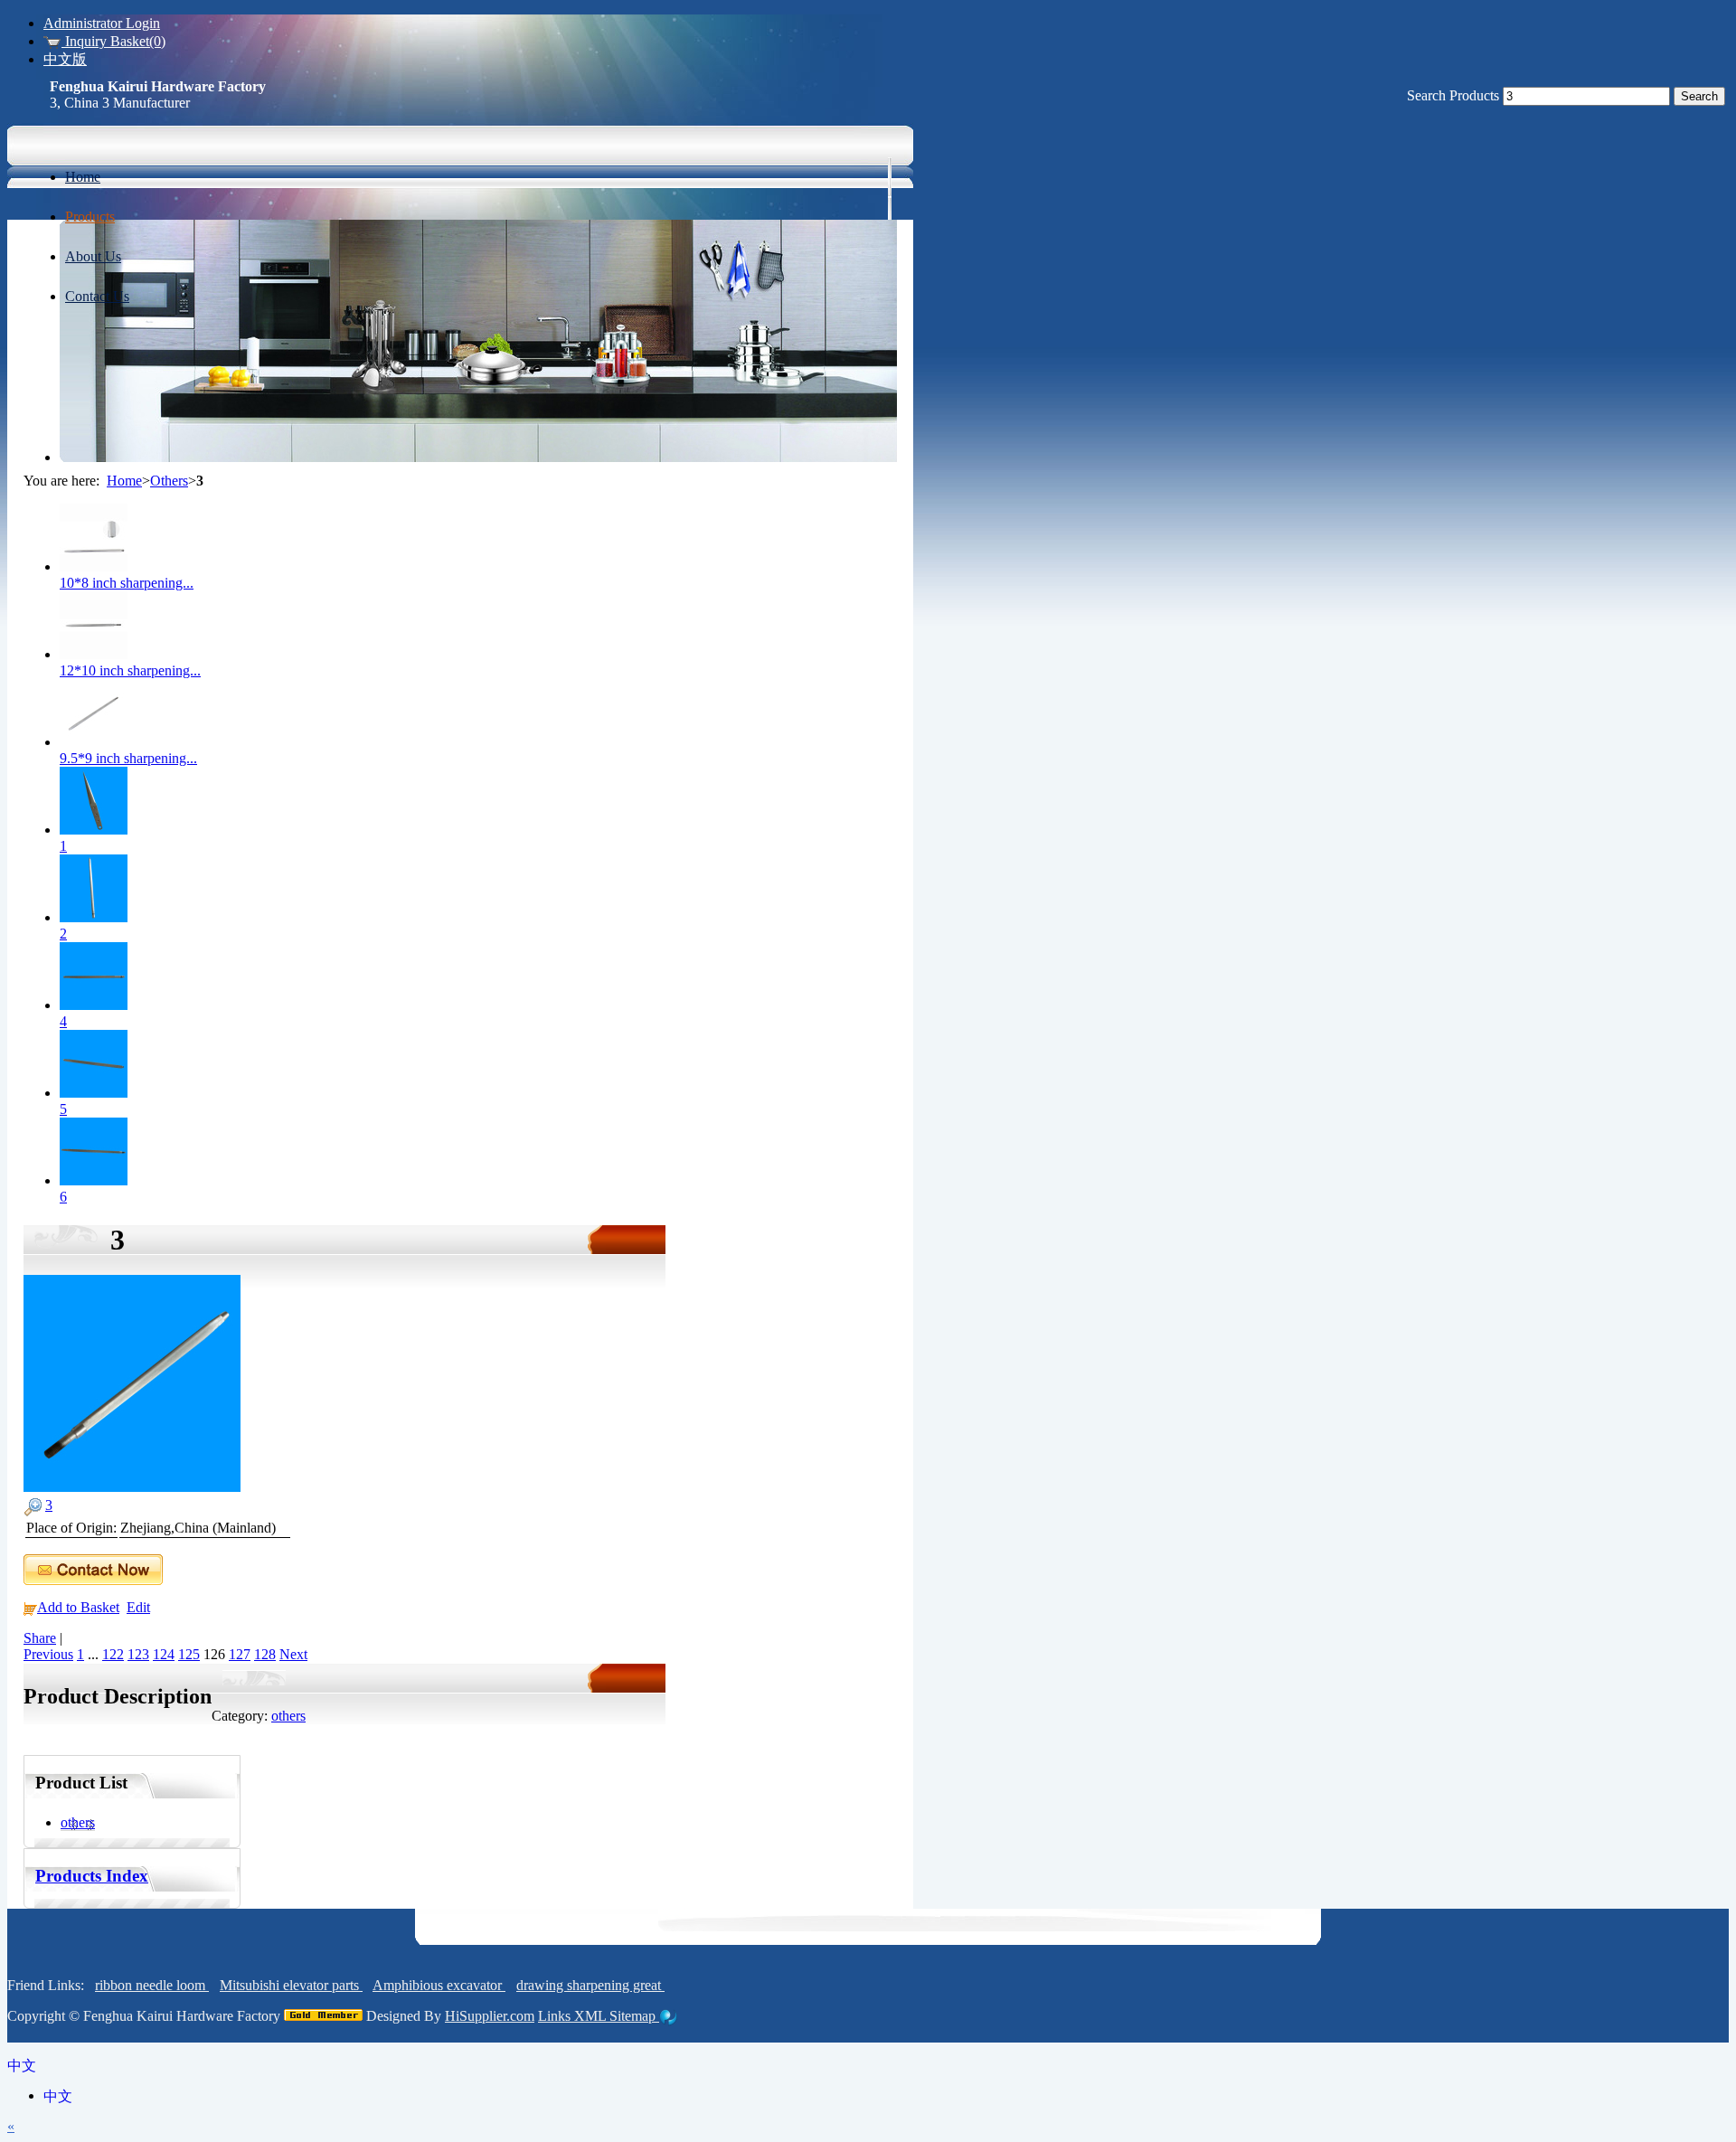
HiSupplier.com (490, 2016)
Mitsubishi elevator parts (291, 1985)
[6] (94, 1180)
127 (240, 1654)
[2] (94, 917)
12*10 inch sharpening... (130, 670)
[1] (94, 830)
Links (556, 2016)
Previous (48, 1654)
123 (138, 1654)
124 (164, 1654)
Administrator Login (102, 23)
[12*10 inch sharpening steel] (94, 654)
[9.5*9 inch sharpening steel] (94, 742)
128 (265, 1654)
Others (169, 481)
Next (293, 1654)
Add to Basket (78, 1607)
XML (592, 2016)
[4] (94, 1005)
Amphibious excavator (439, 1985)
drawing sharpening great (590, 1985)
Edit (138, 1607)
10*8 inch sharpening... (127, 583)
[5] (94, 1093)
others (288, 1716)
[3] (132, 1487)
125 (189, 1654)
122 (113, 1654)
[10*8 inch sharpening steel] (94, 566)
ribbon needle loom (152, 1985)
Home (124, 481)
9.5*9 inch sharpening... (128, 758)
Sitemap (634, 2016)
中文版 (65, 59)
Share (40, 1638)
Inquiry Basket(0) (113, 41)
